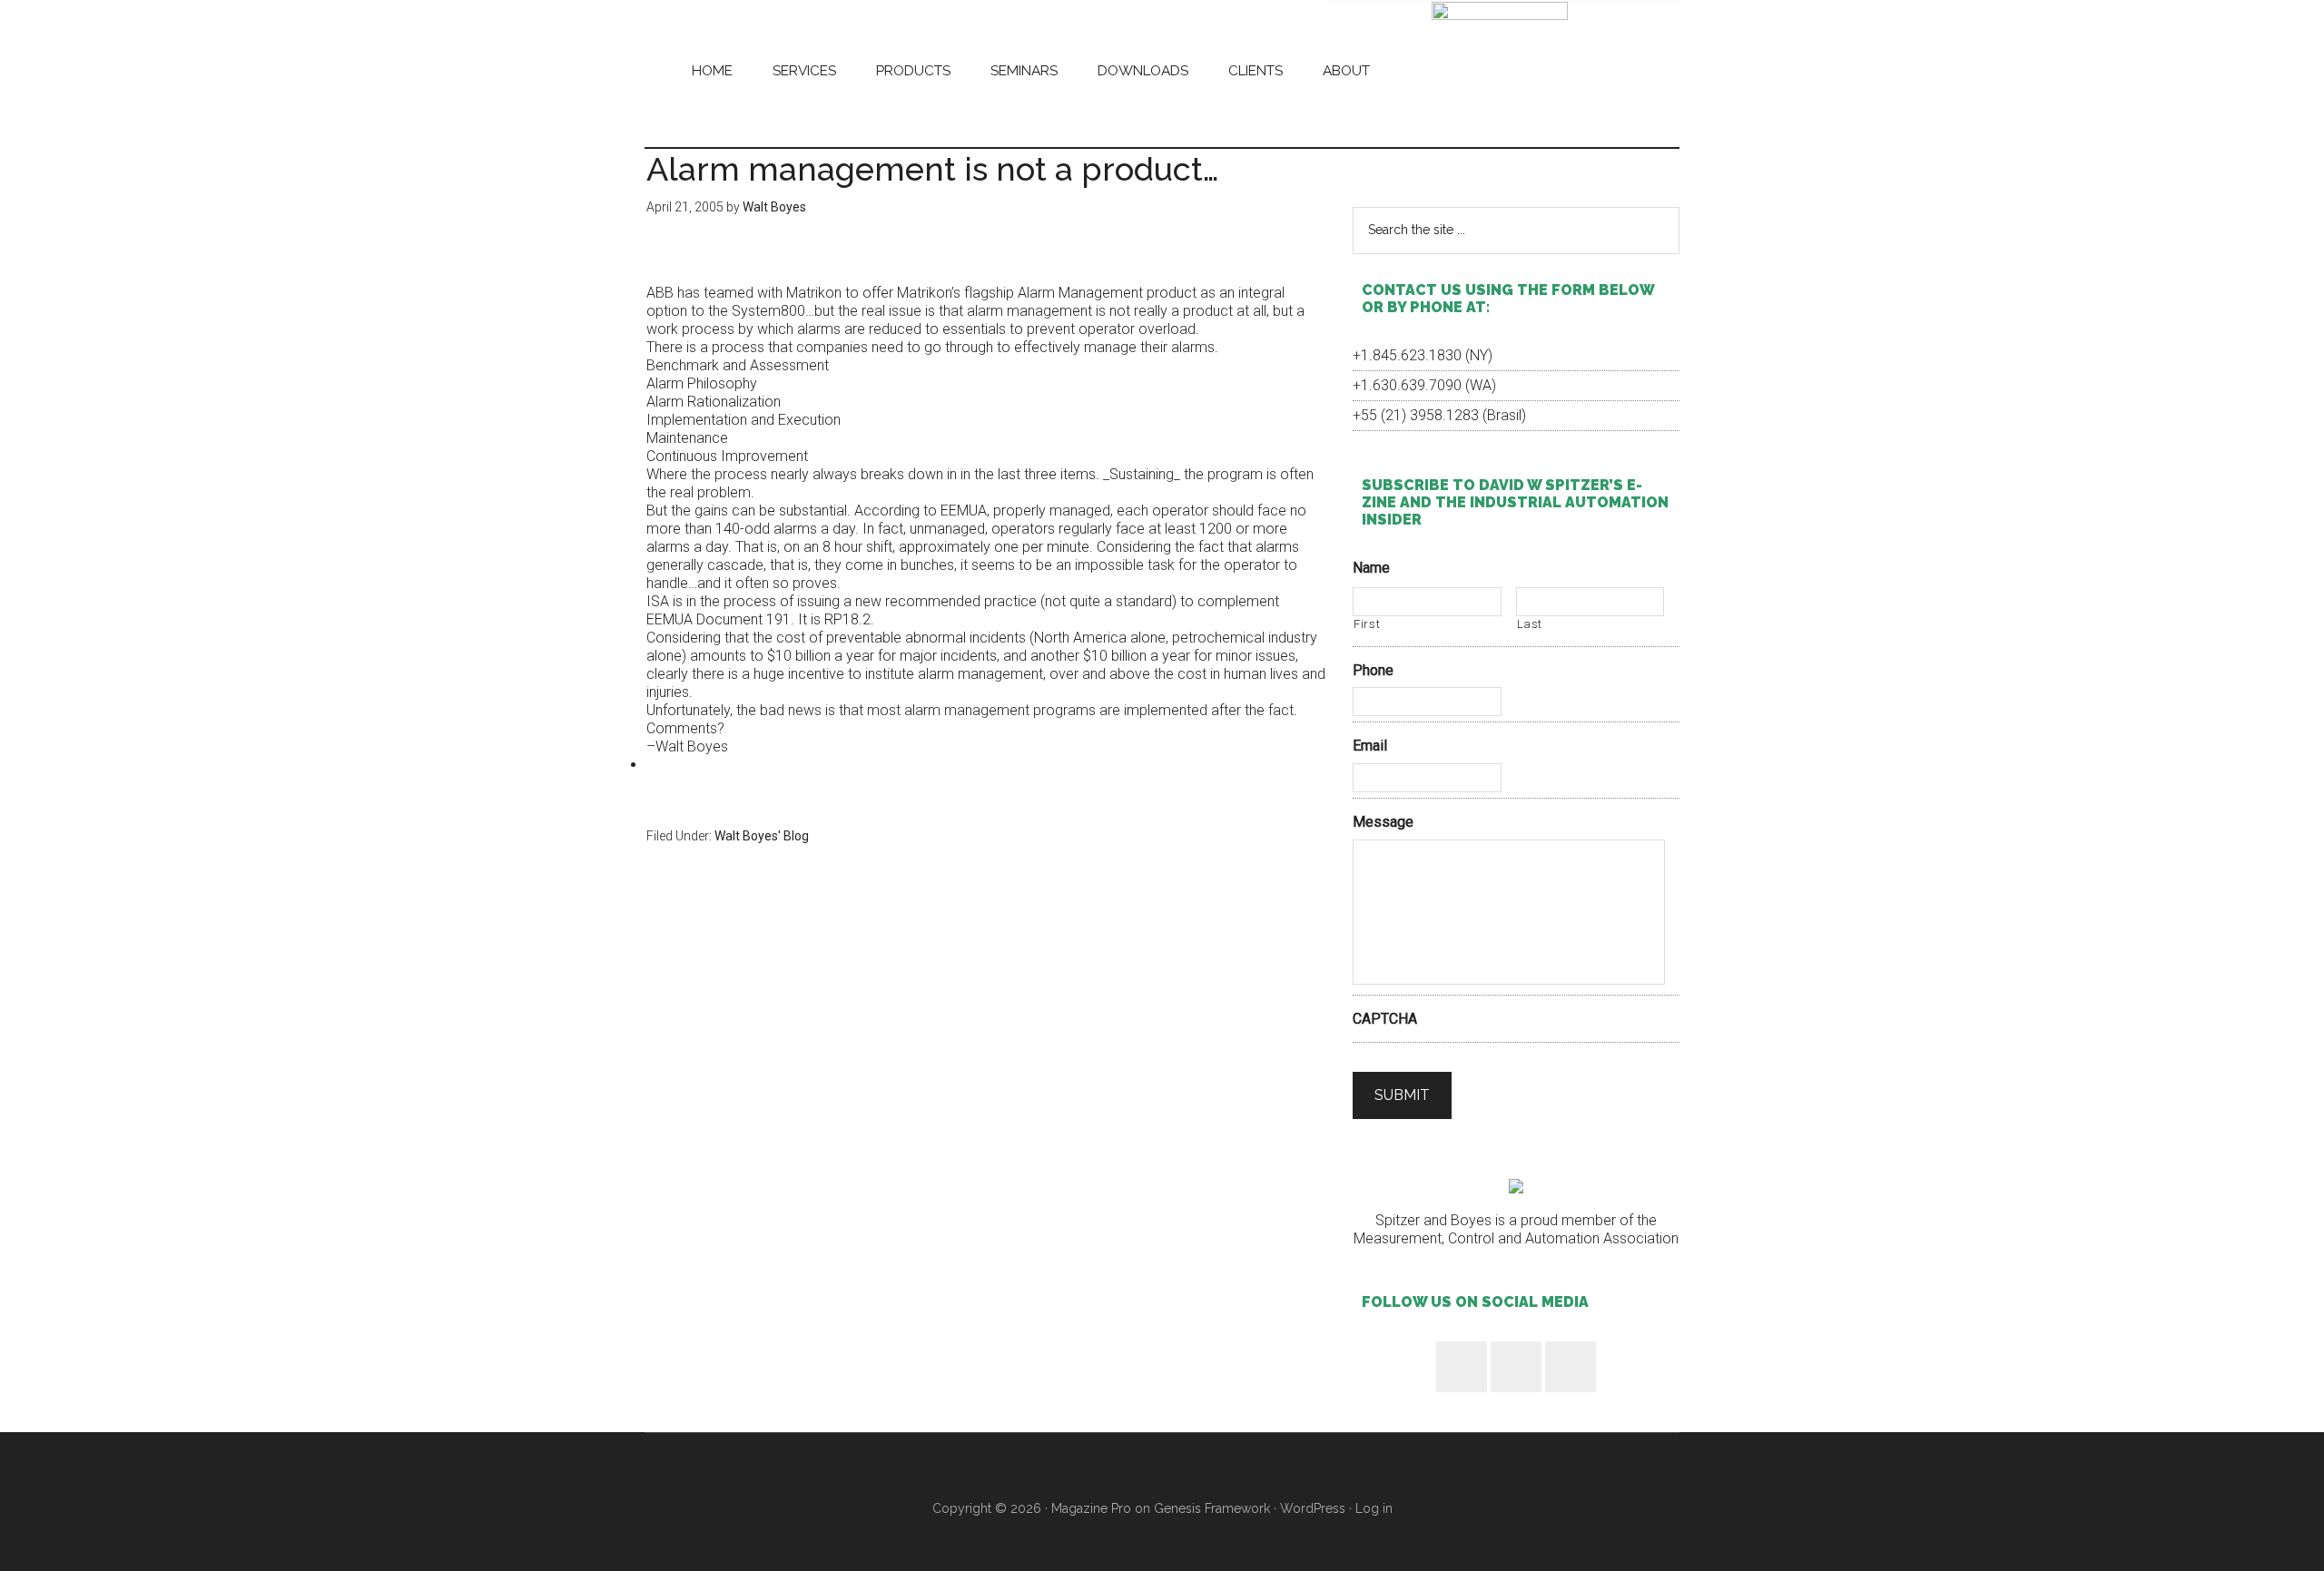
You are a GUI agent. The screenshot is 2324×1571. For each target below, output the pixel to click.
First (1367, 624)
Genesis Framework (1212, 1508)
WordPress (1313, 1508)
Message (1383, 822)
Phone (1373, 670)
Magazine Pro (1091, 1508)
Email (1370, 746)
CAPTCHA (1385, 1019)
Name (1371, 568)
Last (1530, 624)
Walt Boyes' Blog (762, 836)
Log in (1374, 1508)
